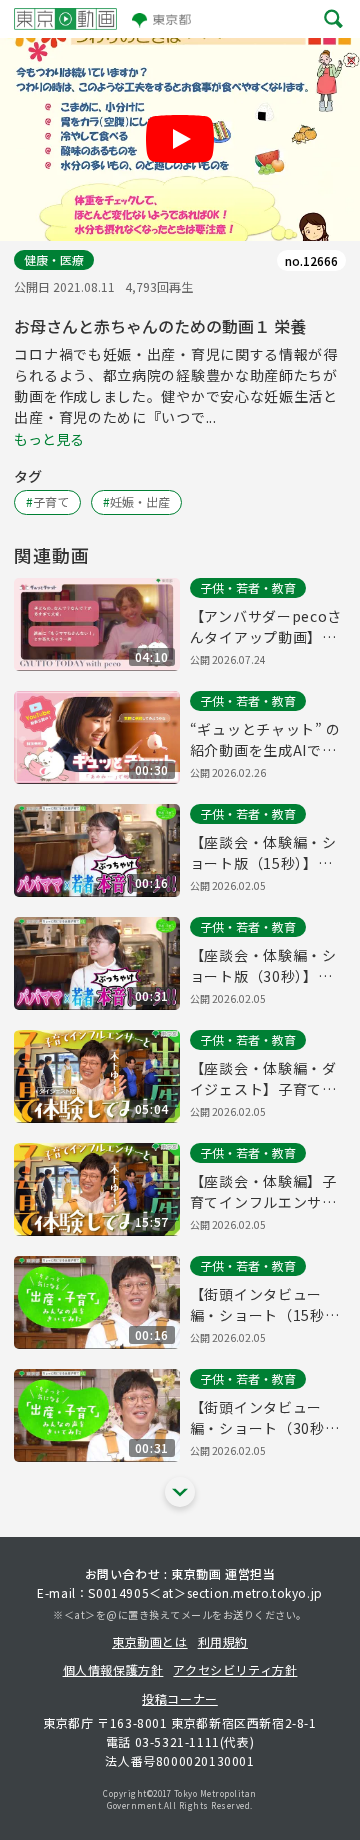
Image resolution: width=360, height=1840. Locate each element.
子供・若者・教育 (248, 587)
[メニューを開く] (333, 19)
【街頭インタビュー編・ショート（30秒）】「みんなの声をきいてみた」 (267, 1418)
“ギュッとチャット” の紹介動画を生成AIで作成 (265, 740)
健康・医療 (54, 259)
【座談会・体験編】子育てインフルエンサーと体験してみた (263, 1192)
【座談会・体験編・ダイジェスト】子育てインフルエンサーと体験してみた (263, 1079)
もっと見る (49, 439)
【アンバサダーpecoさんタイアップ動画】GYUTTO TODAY (266, 627)
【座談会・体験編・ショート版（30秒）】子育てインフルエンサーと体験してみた (263, 966)
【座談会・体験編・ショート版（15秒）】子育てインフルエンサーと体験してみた (263, 853)
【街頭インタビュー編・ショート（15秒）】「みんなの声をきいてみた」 (267, 1305)
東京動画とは (150, 1641)
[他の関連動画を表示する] (180, 1492)
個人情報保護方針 (113, 1669)
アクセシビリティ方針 (235, 1669)
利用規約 (223, 1641)
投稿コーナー (180, 1698)
